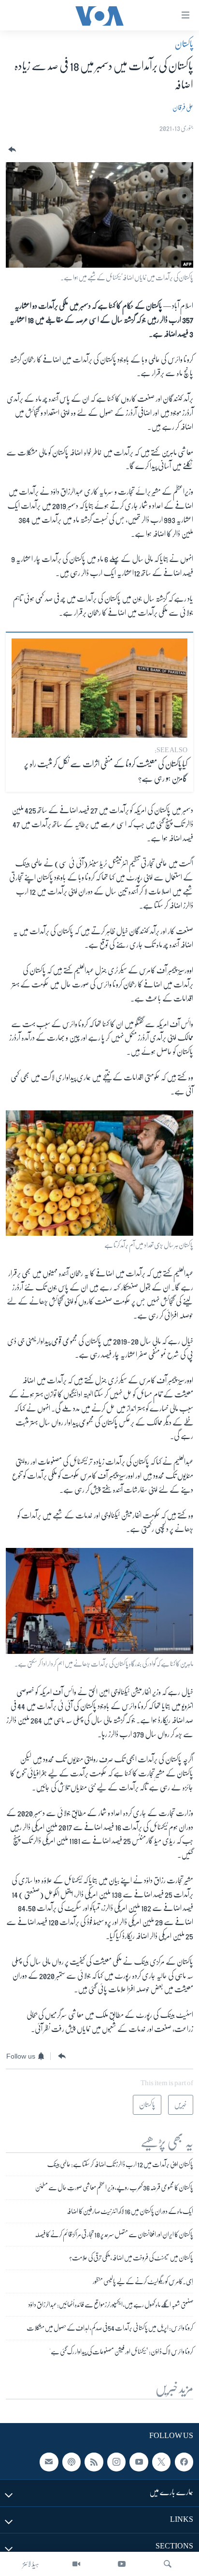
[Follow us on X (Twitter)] (161, 2462)
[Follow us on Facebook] (184, 2462)
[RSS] (94, 2462)
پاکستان (184, 44)
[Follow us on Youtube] (139, 2462)
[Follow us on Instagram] (116, 2462)
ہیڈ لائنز (31, 2564)
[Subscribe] (49, 2462)
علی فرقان (183, 107)
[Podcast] (71, 2462)
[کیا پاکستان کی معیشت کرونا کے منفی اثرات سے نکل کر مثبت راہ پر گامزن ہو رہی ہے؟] (99, 688)
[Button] (11, 150)
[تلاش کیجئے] (168, 2564)
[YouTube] (122, 2564)
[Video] (76, 2564)
